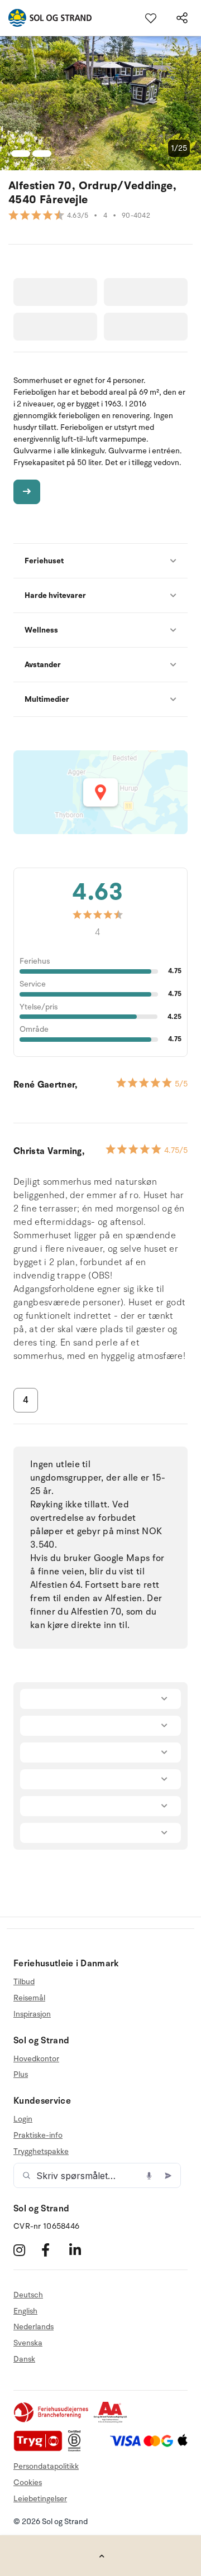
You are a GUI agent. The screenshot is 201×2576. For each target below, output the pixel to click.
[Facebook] (54, 2250)
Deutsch (28, 2295)
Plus (21, 2074)
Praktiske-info (38, 2135)
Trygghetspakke (41, 2151)
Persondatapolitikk (46, 2466)
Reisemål (29, 1998)
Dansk (24, 2359)
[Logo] (46, 18)
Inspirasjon (32, 2014)
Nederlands (33, 2327)
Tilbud (24, 1982)
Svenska (28, 2343)
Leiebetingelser (40, 2499)
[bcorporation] (77, 2449)
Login (23, 2119)
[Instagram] (26, 2250)
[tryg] (41, 2449)
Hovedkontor (36, 2059)
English (25, 2311)
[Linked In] (82, 2250)
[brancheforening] (52, 2421)
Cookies (28, 2482)
